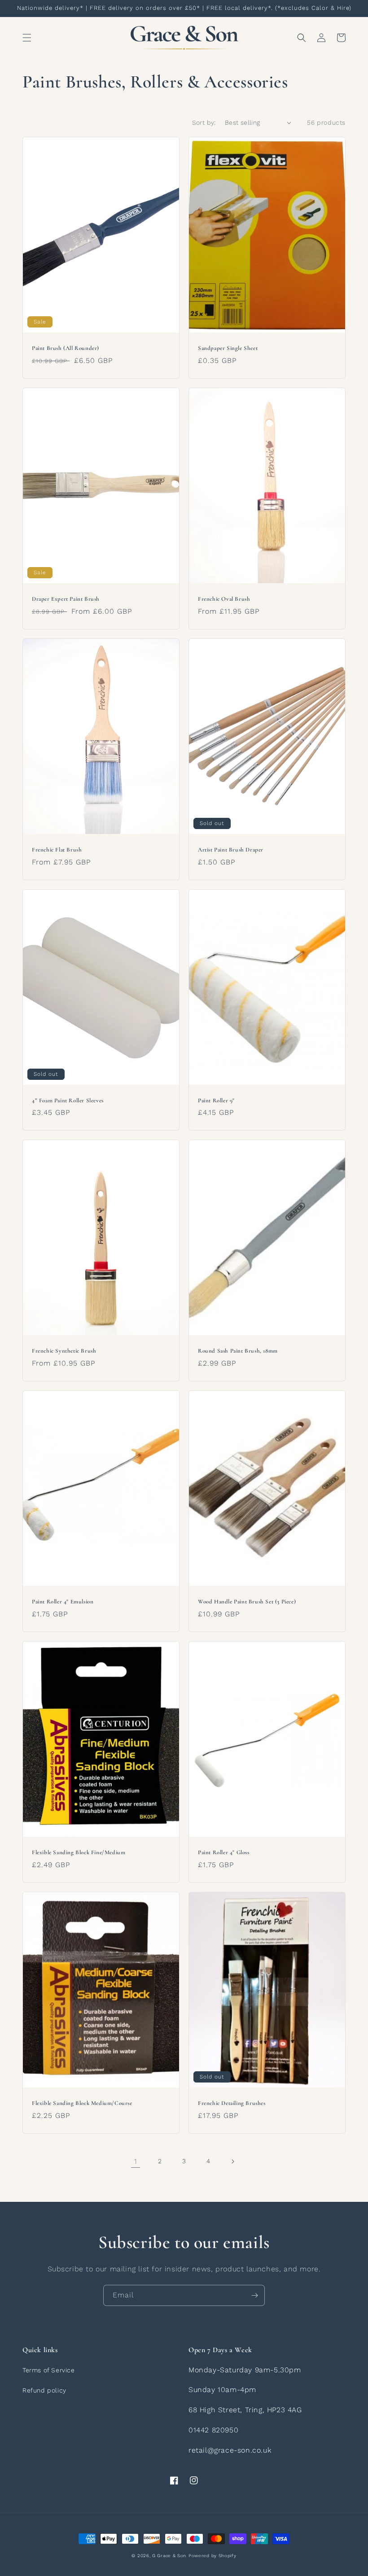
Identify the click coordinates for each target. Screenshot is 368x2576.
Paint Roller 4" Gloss (224, 1852)
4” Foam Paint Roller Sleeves (68, 1100)
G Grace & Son (169, 2556)
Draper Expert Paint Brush (66, 599)
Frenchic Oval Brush (224, 599)
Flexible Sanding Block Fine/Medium (79, 1852)
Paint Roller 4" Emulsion (63, 1602)
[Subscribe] (254, 2295)
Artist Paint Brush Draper (231, 850)
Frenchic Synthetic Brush (64, 1351)
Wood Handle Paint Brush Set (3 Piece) (247, 1602)
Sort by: (204, 122)
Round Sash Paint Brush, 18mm (238, 1351)
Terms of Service (49, 2370)
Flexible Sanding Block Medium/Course (82, 2103)
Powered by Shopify (212, 2556)
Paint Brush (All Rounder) (66, 348)
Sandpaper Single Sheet (228, 348)
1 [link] (136, 2161)
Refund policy (44, 2390)
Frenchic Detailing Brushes (232, 2103)
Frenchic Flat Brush (57, 850)
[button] (27, 38)
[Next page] (232, 2161)
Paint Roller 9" (216, 1100)
